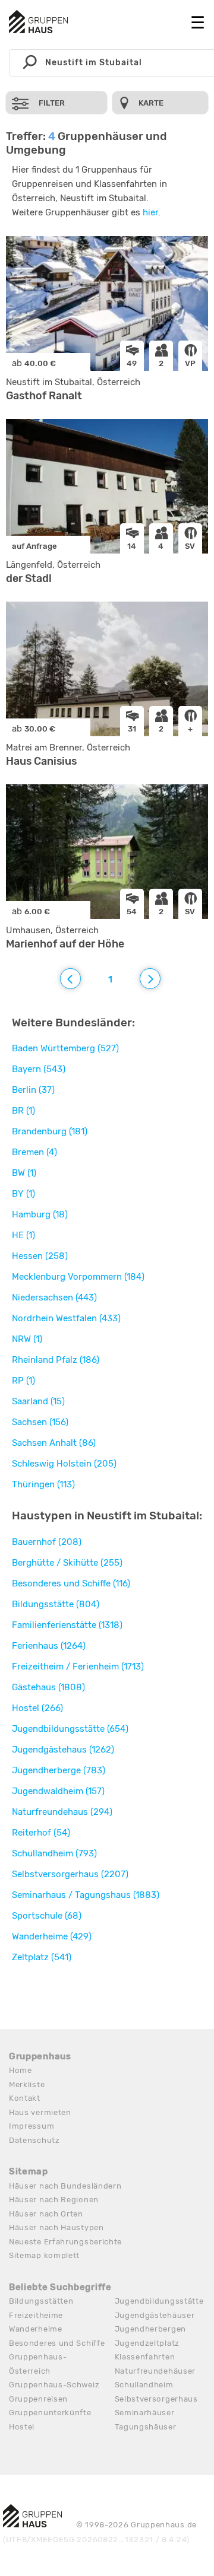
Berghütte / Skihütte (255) (67, 1563)
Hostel (22, 2427)
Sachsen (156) (40, 1422)
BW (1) (24, 1173)
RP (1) (23, 1381)
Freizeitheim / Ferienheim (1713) (78, 1667)
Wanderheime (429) (52, 1936)
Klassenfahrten (145, 2357)
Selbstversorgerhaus (156, 2399)
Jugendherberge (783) (59, 1770)
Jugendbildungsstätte (159, 2301)
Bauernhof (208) (47, 1542)
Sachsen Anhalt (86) (54, 1443)
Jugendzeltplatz (147, 2343)
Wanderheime (36, 2329)
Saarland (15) (38, 1401)
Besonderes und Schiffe (57, 2343)
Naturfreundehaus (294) (62, 1812)
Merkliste (27, 2084)
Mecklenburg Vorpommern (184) (78, 1277)
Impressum (32, 2126)
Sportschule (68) (47, 1916)
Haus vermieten (40, 2112)
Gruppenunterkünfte (50, 2413)
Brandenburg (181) (50, 1131)
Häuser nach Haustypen (56, 2227)
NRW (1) (27, 1339)
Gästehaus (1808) (48, 1687)
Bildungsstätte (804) (56, 1604)
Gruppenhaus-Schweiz (54, 2385)
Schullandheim (144, 2385)
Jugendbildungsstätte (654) (70, 1729)
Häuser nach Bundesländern (65, 2186)
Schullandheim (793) (54, 1853)
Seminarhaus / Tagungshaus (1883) (86, 1895)
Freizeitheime (36, 2315)
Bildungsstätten (41, 2301)
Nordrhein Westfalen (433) (66, 1318)
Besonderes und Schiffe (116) (71, 1583)
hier (150, 212)
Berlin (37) (33, 1090)
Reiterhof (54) (41, 1833)
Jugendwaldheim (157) (58, 1791)
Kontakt (25, 2098)
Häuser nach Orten (46, 2214)
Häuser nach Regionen (54, 2200)
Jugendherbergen (151, 2329)
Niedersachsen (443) (54, 1297)
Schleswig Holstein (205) (64, 1464)
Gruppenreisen (38, 2399)
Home (21, 2070)
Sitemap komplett (44, 2255)
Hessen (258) (40, 1256)
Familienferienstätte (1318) (67, 1625)
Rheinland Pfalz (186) (56, 1360)
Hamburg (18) (40, 1214)
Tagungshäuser (146, 2427)
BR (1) (23, 1111)
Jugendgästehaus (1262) (63, 1750)
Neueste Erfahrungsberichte (65, 2242)
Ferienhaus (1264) (49, 1646)
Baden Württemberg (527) (65, 1048)
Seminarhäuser (145, 2413)
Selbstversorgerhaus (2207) (70, 1874)
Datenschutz (34, 2140)
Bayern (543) (39, 1069)
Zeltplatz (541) (42, 1957)
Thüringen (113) (43, 1484)
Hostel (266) (37, 1708)
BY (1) (23, 1194)
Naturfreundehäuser (155, 2371)
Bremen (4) (34, 1152)
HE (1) (23, 1235)
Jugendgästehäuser (155, 2315)
